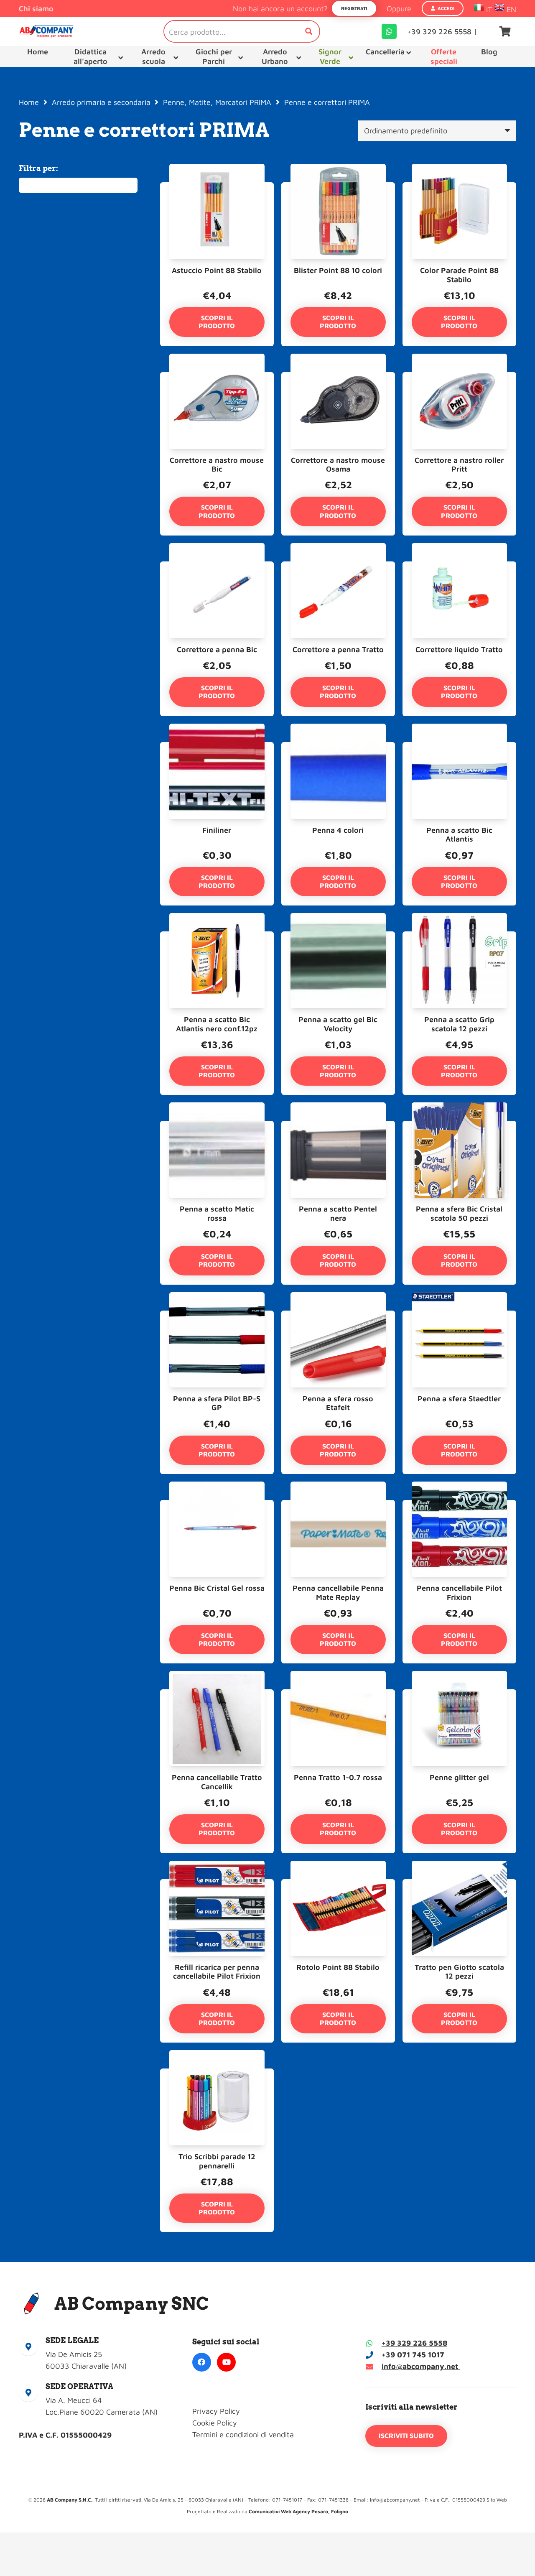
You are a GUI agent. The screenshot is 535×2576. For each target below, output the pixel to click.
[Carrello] (505, 31)
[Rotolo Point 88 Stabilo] (338, 1885)
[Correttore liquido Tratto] (459, 567)
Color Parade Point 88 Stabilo (459, 275)
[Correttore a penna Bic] (217, 567)
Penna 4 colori (338, 830)
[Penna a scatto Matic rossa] (217, 1126)
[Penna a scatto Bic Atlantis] (459, 748)
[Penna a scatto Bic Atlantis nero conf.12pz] (217, 937)
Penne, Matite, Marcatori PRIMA (217, 102)
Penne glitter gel (459, 1777)
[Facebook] (202, 2362)
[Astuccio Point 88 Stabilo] (217, 188)
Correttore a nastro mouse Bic (217, 465)
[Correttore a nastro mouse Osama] (338, 378)
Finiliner (217, 830)
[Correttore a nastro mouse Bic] (217, 378)
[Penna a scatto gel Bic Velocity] (338, 937)
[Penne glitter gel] (459, 1695)
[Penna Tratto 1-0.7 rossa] (338, 1695)
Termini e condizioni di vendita (243, 2434)
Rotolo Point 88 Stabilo (338, 1967)
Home (29, 102)
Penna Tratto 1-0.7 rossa (338, 1777)
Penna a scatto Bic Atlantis (459, 835)
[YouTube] (226, 2362)
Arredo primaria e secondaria (101, 102)
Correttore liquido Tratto (459, 649)
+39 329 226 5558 (414, 2343)
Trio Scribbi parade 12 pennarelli (217, 2161)
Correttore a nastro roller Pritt (459, 465)
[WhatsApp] (389, 31)
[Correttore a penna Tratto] (338, 567)
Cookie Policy (215, 2423)
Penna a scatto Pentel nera (338, 1213)
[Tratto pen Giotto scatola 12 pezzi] (459, 1885)
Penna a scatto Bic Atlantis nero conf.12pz (217, 1024)
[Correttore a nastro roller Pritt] (459, 378)
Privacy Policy (216, 2411)
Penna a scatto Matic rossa (217, 1213)
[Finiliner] (217, 748)
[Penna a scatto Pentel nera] (338, 1126)
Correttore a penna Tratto (338, 649)
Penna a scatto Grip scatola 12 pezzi (459, 1024)
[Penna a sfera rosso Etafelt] (338, 1316)
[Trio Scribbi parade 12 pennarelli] (217, 2074)
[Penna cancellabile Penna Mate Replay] (338, 1506)
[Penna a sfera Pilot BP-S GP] (217, 1316)
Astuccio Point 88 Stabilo (217, 270)
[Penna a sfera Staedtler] (459, 1316)
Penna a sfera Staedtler (459, 1399)
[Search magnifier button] (309, 31)
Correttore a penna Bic (217, 649)
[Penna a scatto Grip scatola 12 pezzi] (459, 937)
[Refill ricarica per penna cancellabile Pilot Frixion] (217, 1885)
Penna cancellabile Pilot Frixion (459, 1593)
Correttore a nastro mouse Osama (338, 465)
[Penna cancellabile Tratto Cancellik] (217, 1695)
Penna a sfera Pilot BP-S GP (217, 1403)
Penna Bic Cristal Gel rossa (217, 1588)
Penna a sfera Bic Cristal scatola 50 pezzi (459, 1213)
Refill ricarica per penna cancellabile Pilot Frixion (217, 1972)
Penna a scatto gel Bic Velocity (338, 1024)
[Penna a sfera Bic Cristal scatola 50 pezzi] (459, 1126)
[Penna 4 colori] (338, 748)
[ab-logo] (46, 31)
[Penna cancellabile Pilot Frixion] (459, 1506)
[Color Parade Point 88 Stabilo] (459, 188)
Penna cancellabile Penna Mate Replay (338, 1593)
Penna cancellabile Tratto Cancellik (217, 1782)
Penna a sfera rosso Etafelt (338, 1403)
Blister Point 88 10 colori (338, 270)
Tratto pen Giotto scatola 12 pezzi (459, 1972)
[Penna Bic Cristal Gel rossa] (217, 1506)
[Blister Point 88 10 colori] (338, 188)
